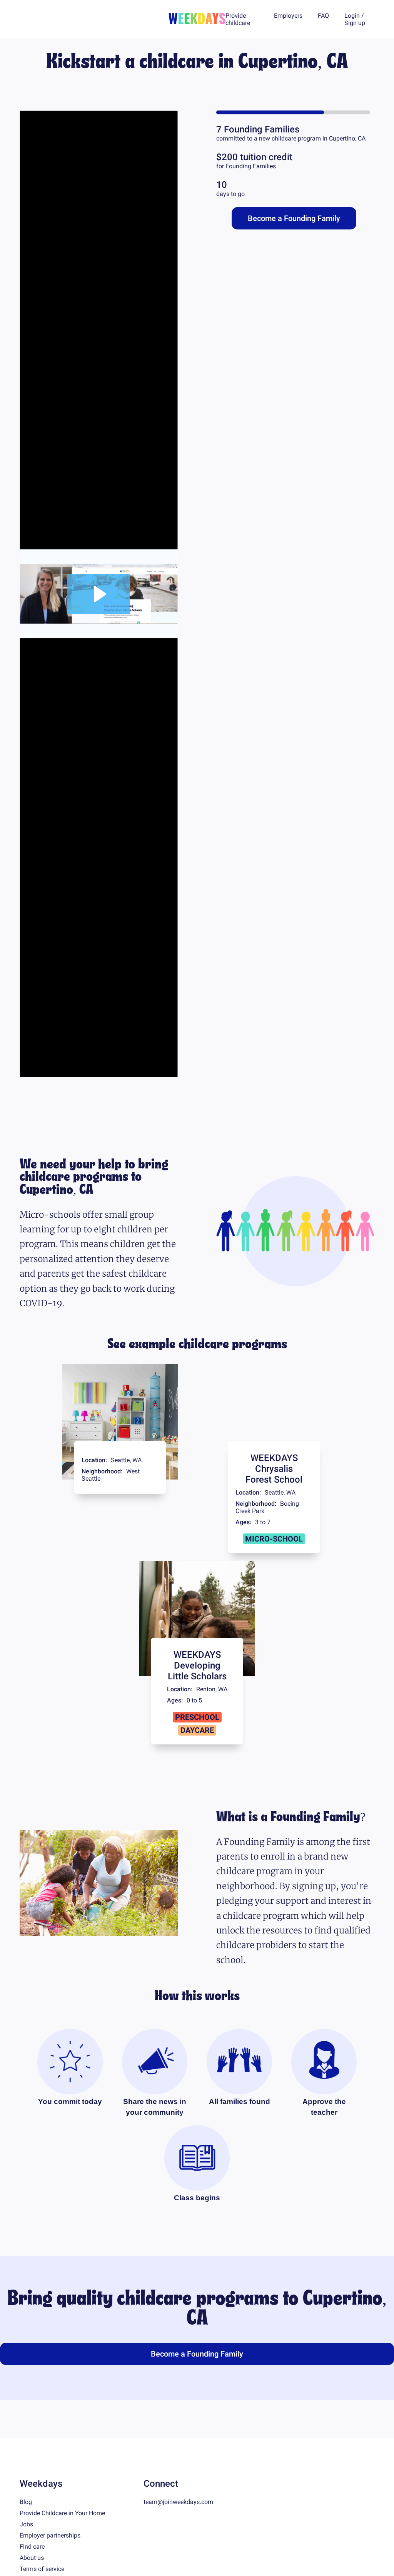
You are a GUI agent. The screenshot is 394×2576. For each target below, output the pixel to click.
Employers (288, 16)
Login (352, 16)
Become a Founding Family (294, 218)
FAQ (323, 16)
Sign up (355, 23)
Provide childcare (238, 19)
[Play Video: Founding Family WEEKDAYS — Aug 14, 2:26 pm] (99, 633)
